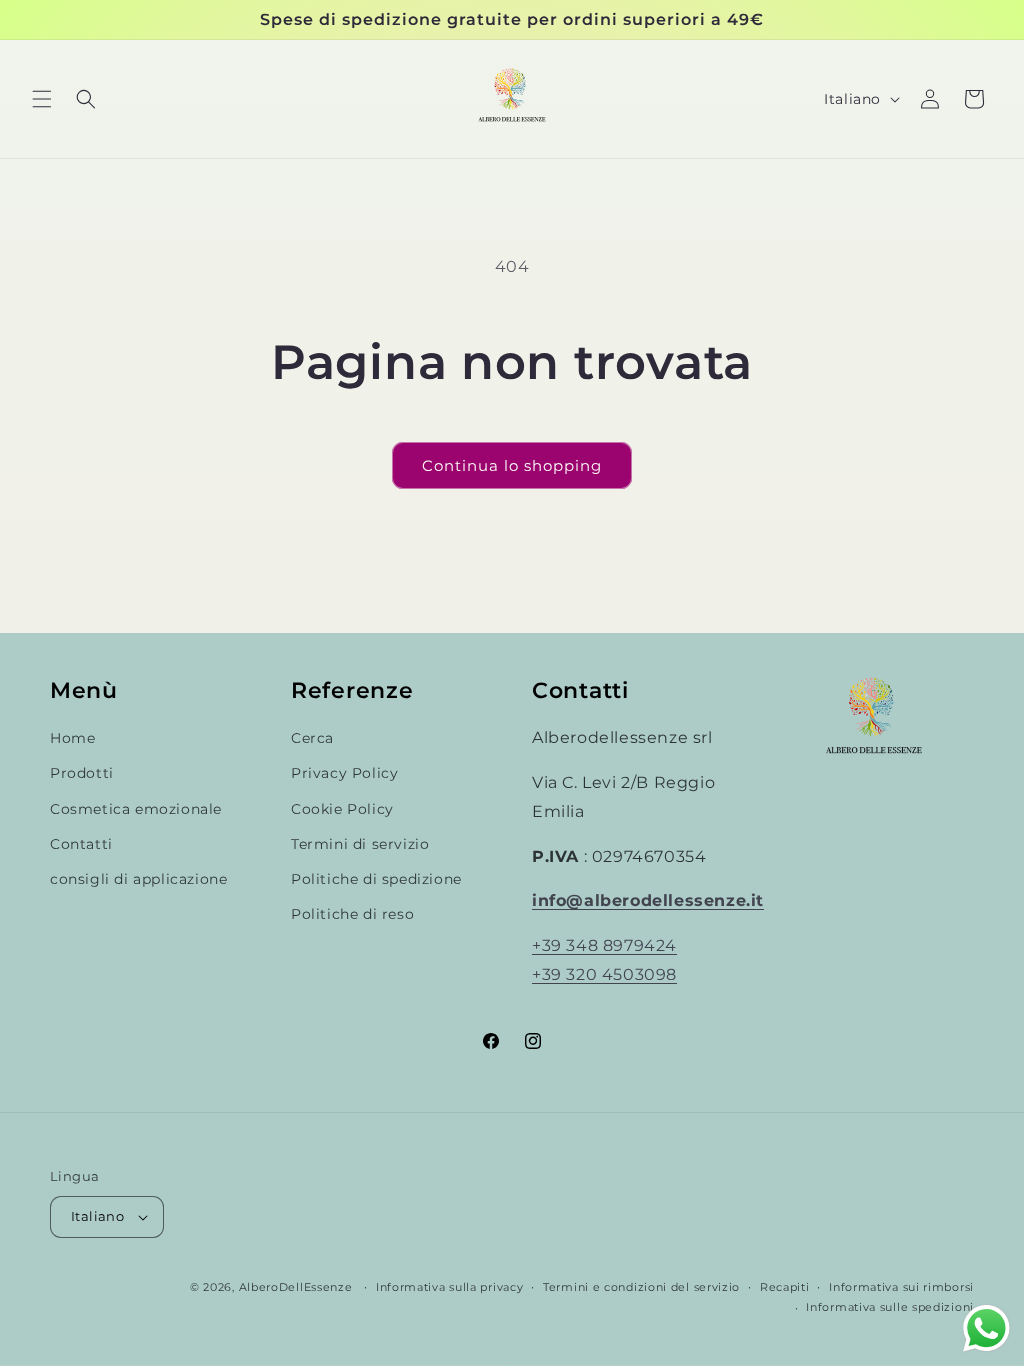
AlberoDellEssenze (296, 1287)
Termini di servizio (360, 844)
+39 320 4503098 (604, 974)
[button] (42, 99)
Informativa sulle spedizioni (890, 1307)
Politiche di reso (352, 914)
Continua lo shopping (512, 465)
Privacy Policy (344, 773)
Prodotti (82, 773)
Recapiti (785, 1287)
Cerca (312, 738)
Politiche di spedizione (376, 879)
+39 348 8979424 (604, 945)
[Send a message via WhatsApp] (986, 1328)
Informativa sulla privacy (450, 1287)
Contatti (81, 844)
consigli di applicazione (138, 879)
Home (72, 738)
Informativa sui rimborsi (901, 1287)
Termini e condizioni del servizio (641, 1287)
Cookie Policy (342, 809)
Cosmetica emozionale (136, 809)
